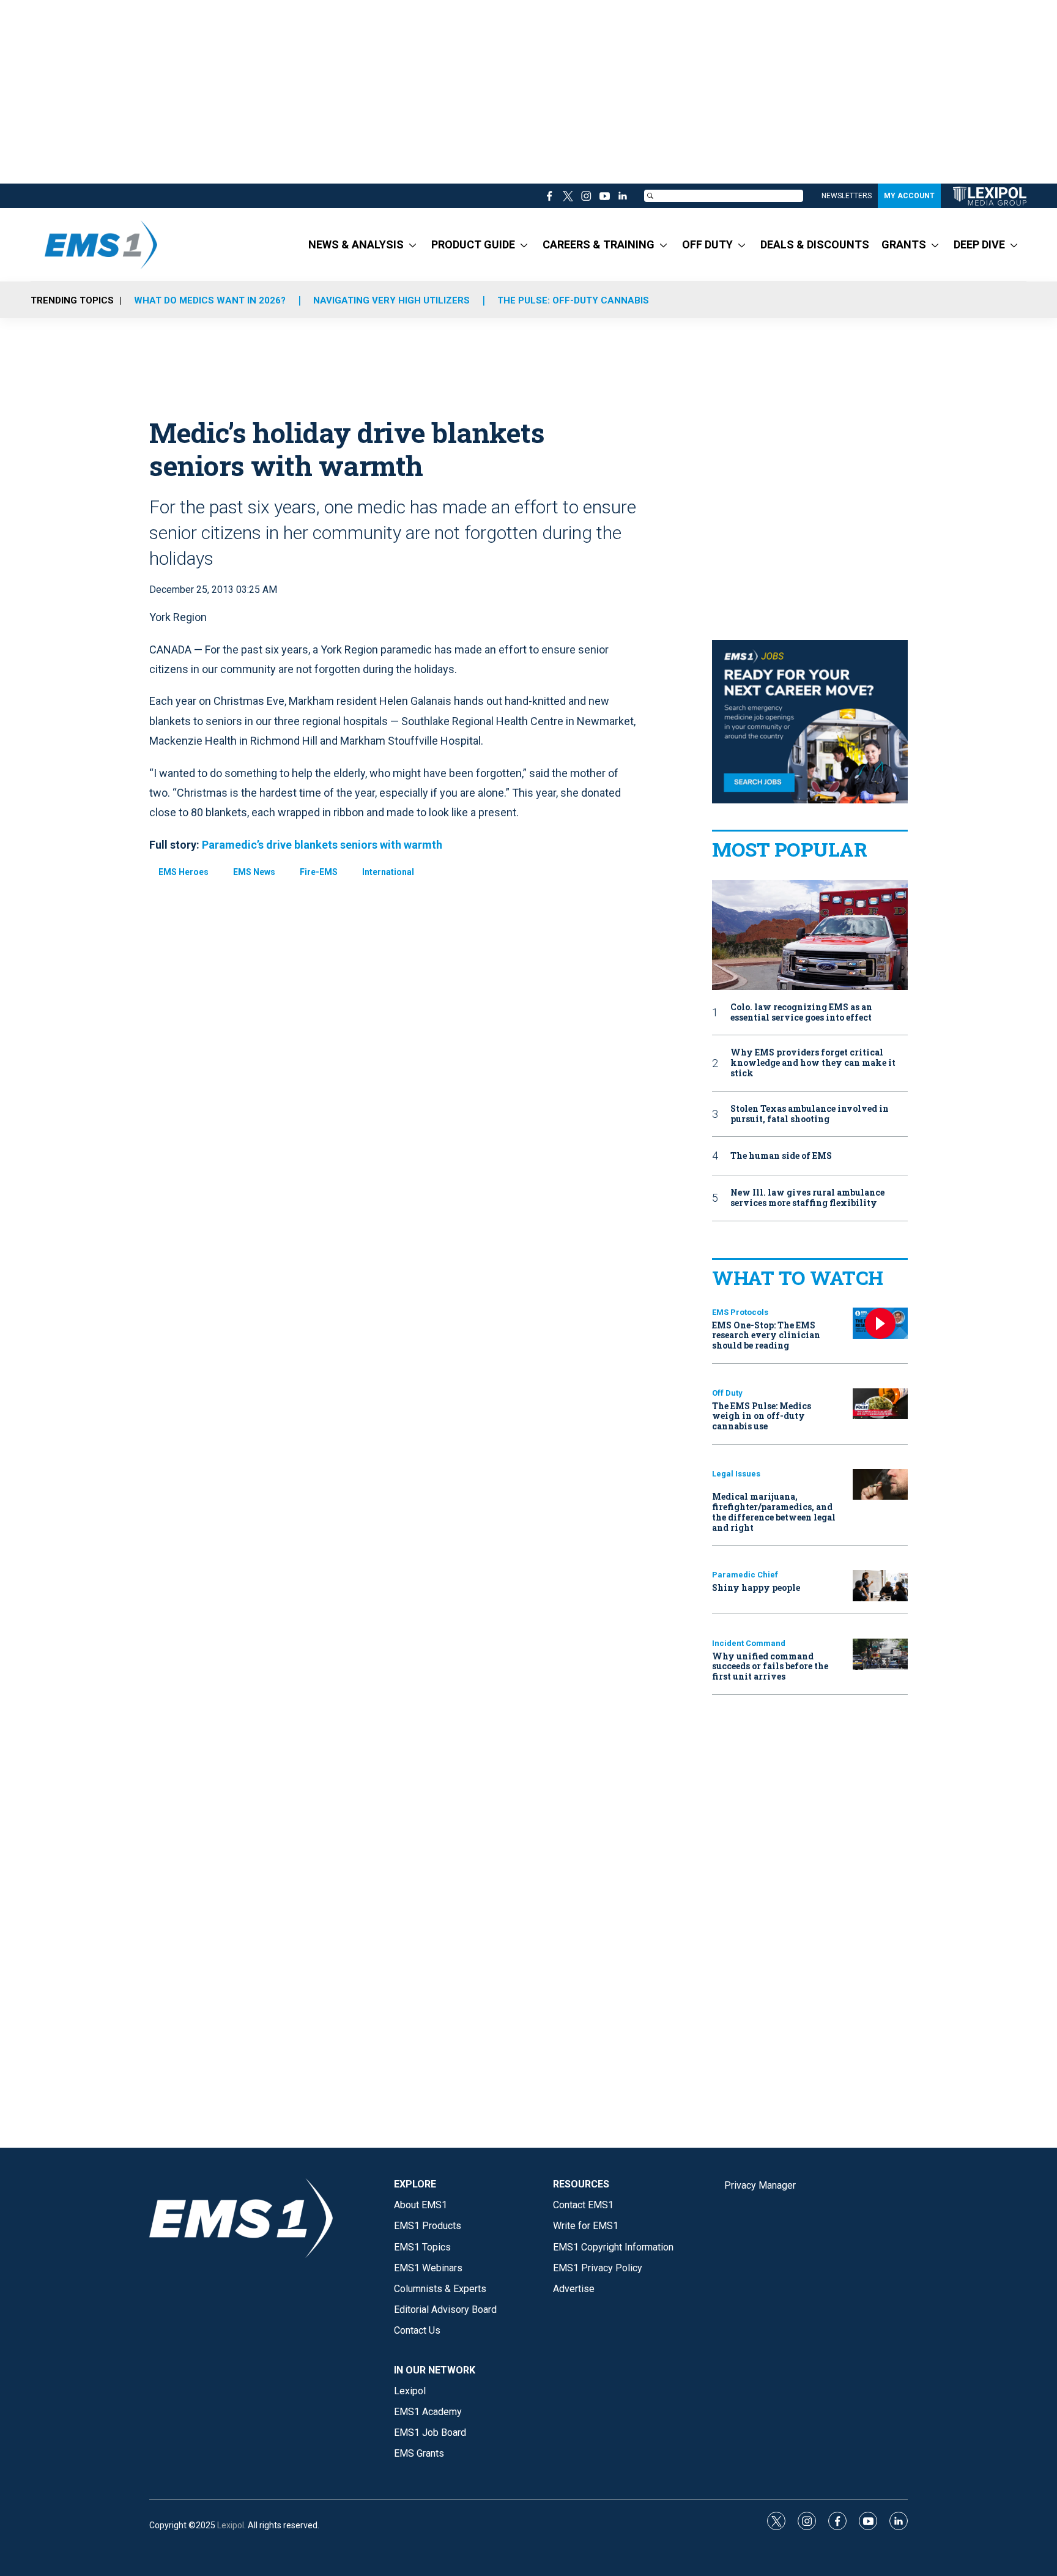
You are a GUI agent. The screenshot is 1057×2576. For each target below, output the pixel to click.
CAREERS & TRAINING (599, 244)
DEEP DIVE (979, 244)
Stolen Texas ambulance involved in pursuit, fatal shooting (810, 1114)
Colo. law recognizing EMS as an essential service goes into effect (801, 1013)
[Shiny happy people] (880, 1586)
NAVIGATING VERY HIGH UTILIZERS (391, 300)
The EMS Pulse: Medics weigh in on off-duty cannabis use (762, 1416)
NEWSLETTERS (847, 196)
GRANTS (904, 244)
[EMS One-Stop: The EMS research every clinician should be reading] (880, 1323)
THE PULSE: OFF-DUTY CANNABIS (573, 300)
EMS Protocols (740, 1312)
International (388, 872)
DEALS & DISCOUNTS (815, 244)
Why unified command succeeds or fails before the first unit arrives (770, 1666)
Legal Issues (736, 1474)
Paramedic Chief (745, 1575)
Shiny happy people (756, 1588)
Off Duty (727, 1393)
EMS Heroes (184, 872)
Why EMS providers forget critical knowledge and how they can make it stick (813, 1063)
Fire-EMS (319, 872)
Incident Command (749, 1643)
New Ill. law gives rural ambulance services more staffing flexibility (807, 1198)
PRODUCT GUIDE (473, 244)
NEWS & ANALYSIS (356, 244)
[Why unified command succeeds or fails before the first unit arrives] (880, 1654)
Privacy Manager (760, 2185)
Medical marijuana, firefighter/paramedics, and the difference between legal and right (774, 1512)
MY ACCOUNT (909, 196)
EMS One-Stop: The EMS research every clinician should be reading (766, 1335)
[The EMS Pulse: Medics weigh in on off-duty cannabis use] (880, 1404)
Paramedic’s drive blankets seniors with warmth (322, 845)
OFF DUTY (707, 244)
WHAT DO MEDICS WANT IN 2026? (210, 300)
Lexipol (231, 2525)
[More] (413, 245)
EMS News (254, 872)
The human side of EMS (781, 1156)
